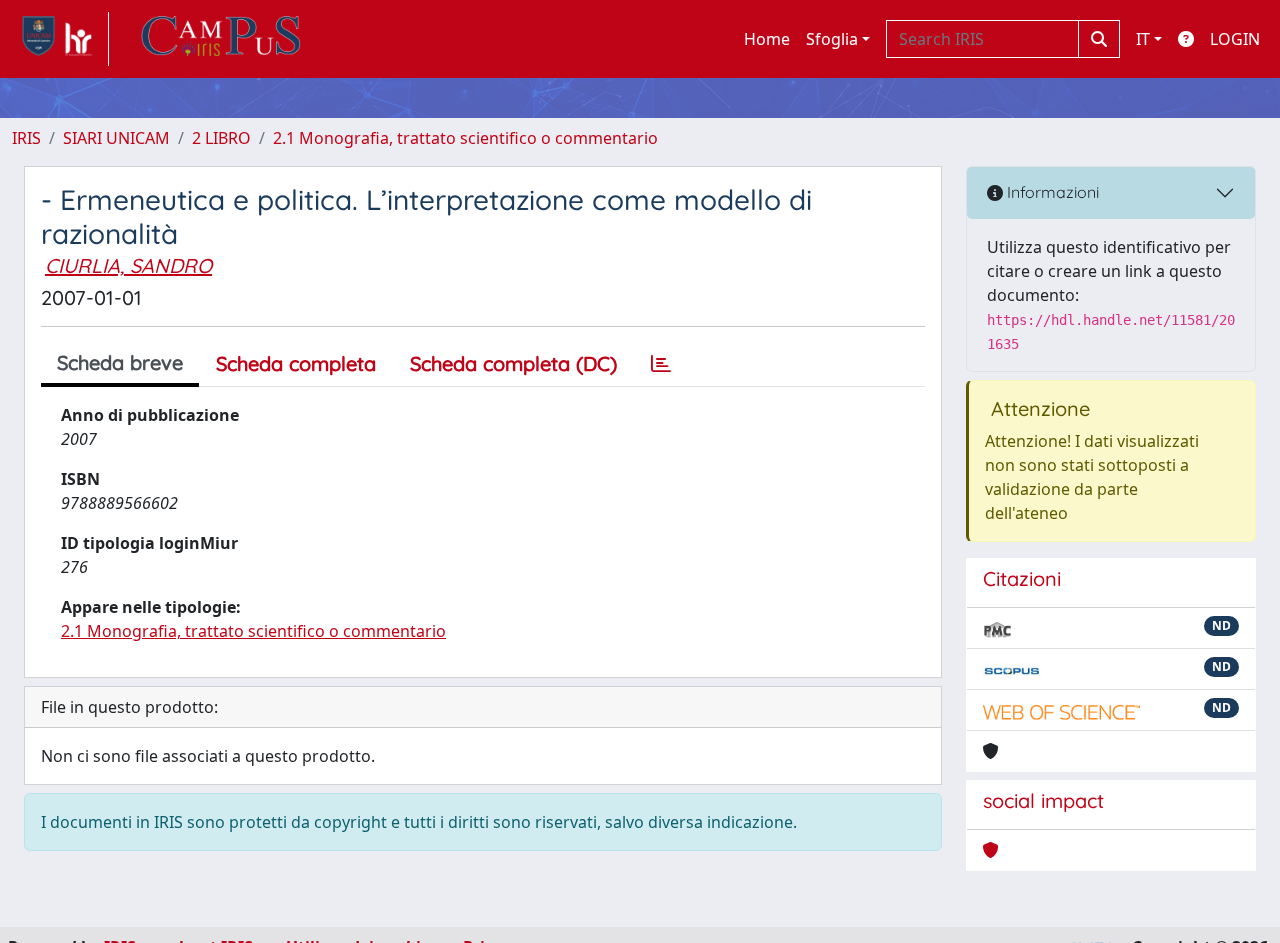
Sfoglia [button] (832, 39)
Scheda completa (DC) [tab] (513, 363)
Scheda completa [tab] (296, 363)
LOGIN (1235, 39)
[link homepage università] (221, 39)
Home (767, 39)
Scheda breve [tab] (120, 362)
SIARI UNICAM (116, 138)
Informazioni (1051, 192)
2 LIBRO (221, 138)
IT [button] (1143, 39)
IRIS (26, 138)
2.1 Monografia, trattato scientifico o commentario (465, 138)
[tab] (661, 364)
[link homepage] (60, 39)
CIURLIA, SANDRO (128, 265)
